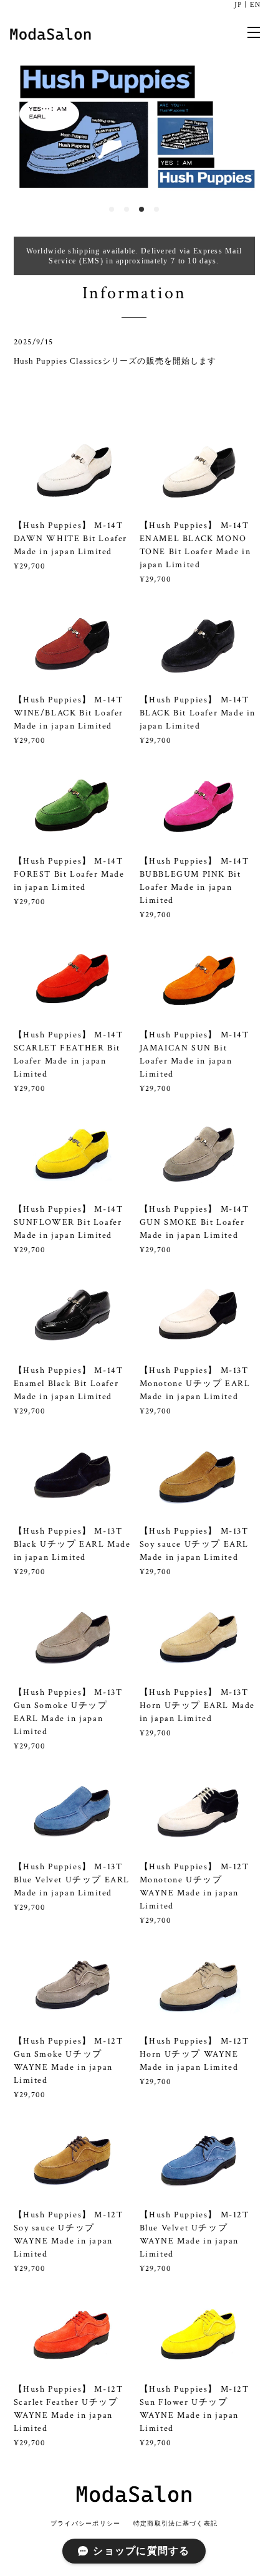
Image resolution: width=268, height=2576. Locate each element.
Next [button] (249, 125)
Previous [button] (19, 125)
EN (255, 5)
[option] (134, 125)
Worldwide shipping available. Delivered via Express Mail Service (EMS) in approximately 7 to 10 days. (134, 256)
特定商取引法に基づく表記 (175, 2523)
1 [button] (112, 209)
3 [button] (141, 209)
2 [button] (127, 209)
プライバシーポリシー (86, 2523)
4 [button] (156, 209)
